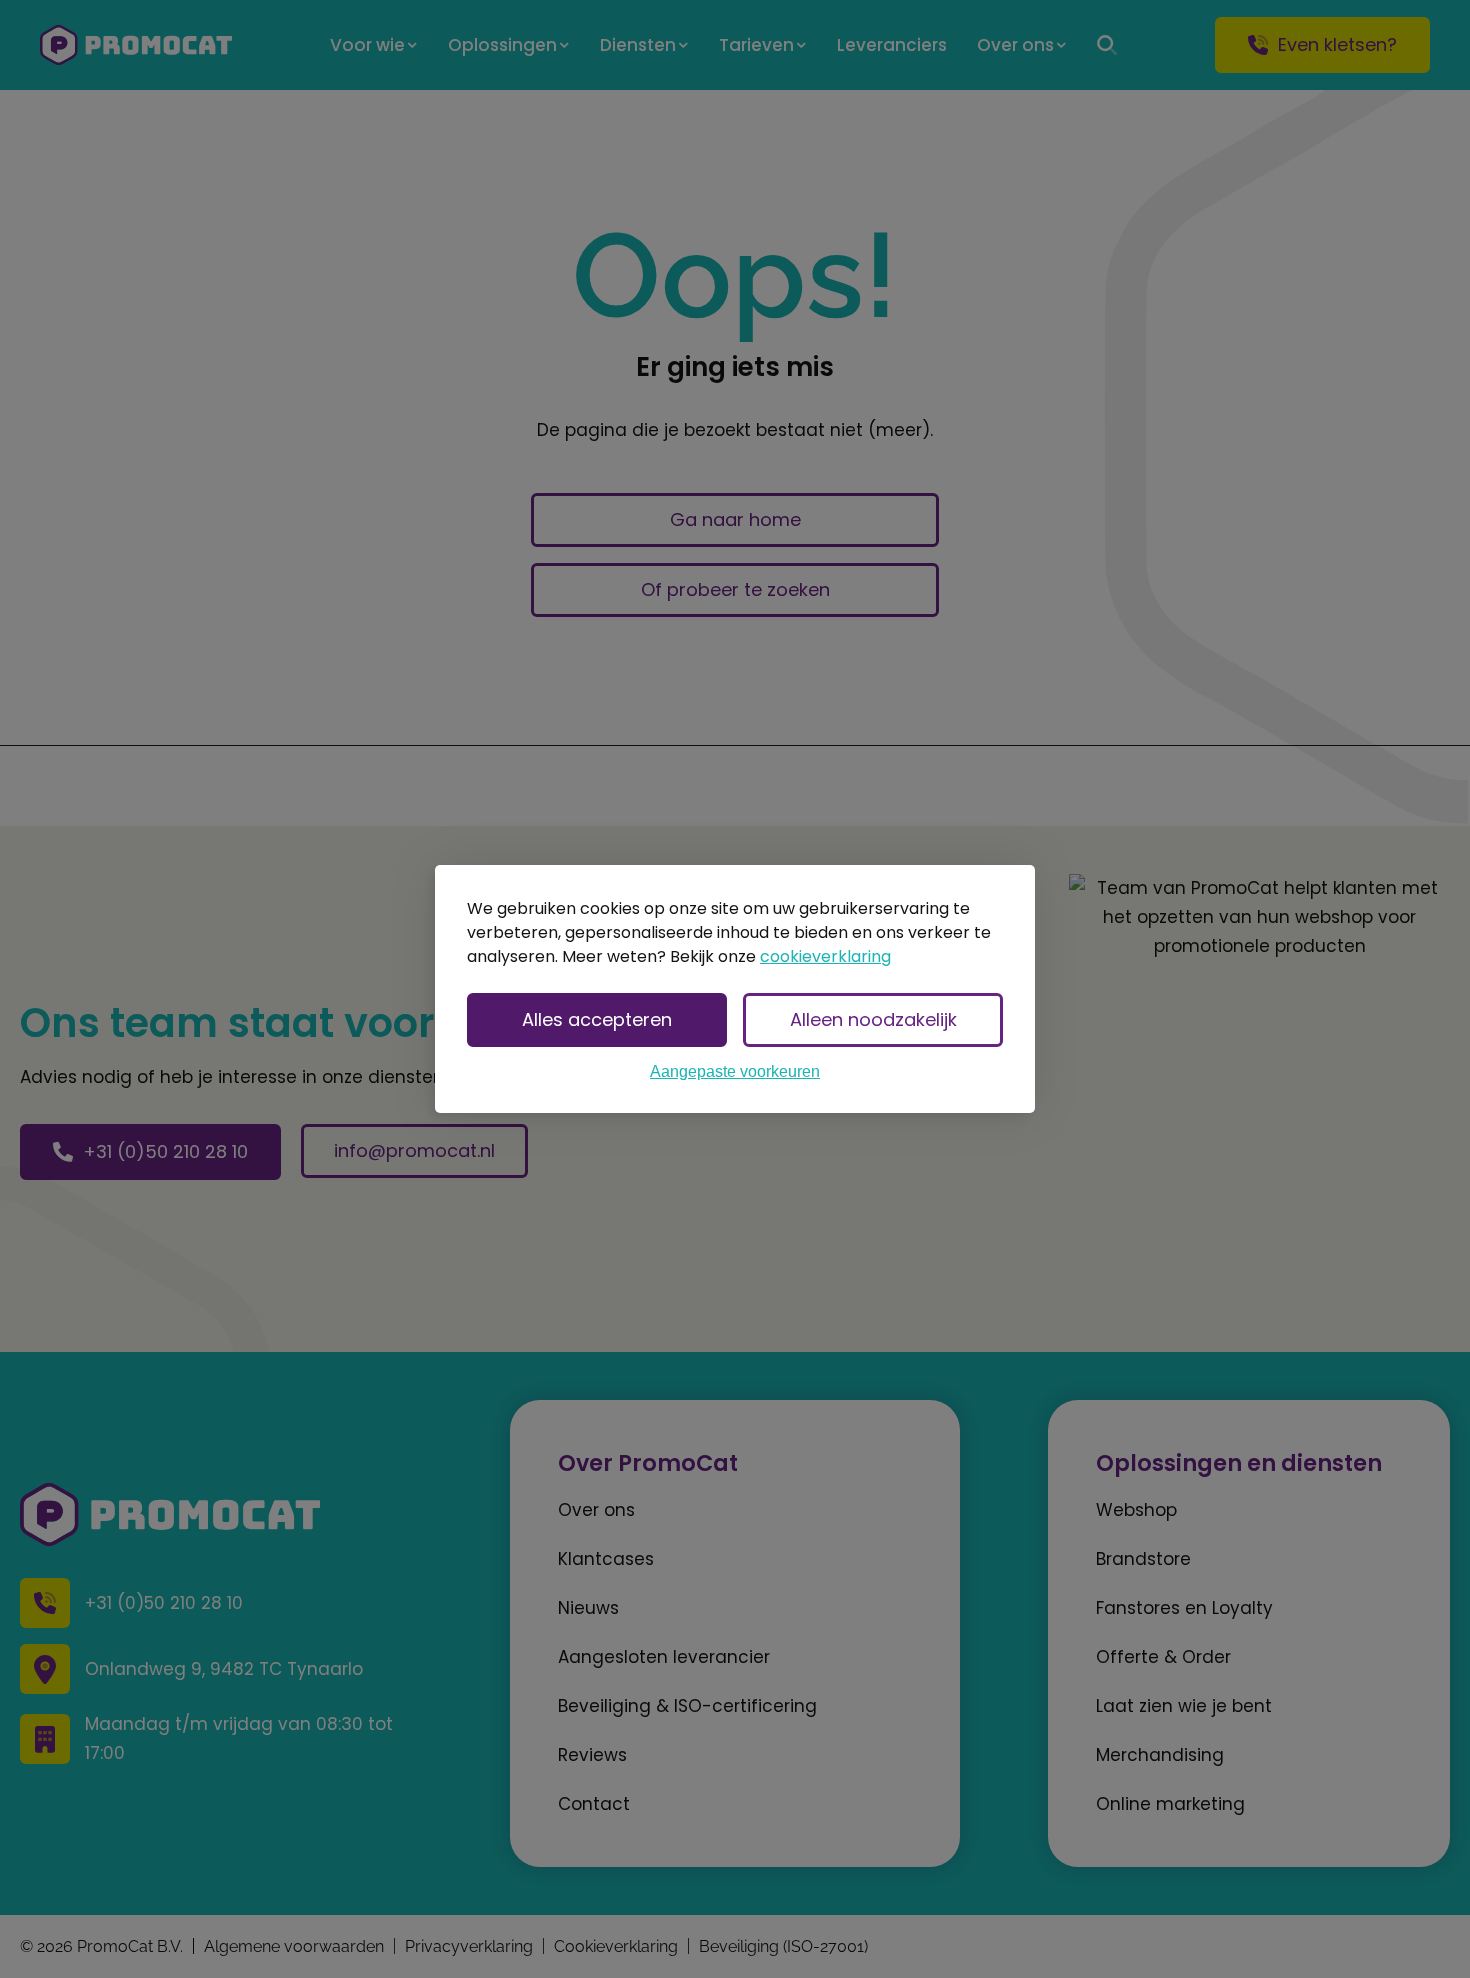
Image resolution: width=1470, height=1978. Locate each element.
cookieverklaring (825, 956)
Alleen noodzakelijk (873, 1019)
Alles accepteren (597, 1019)
